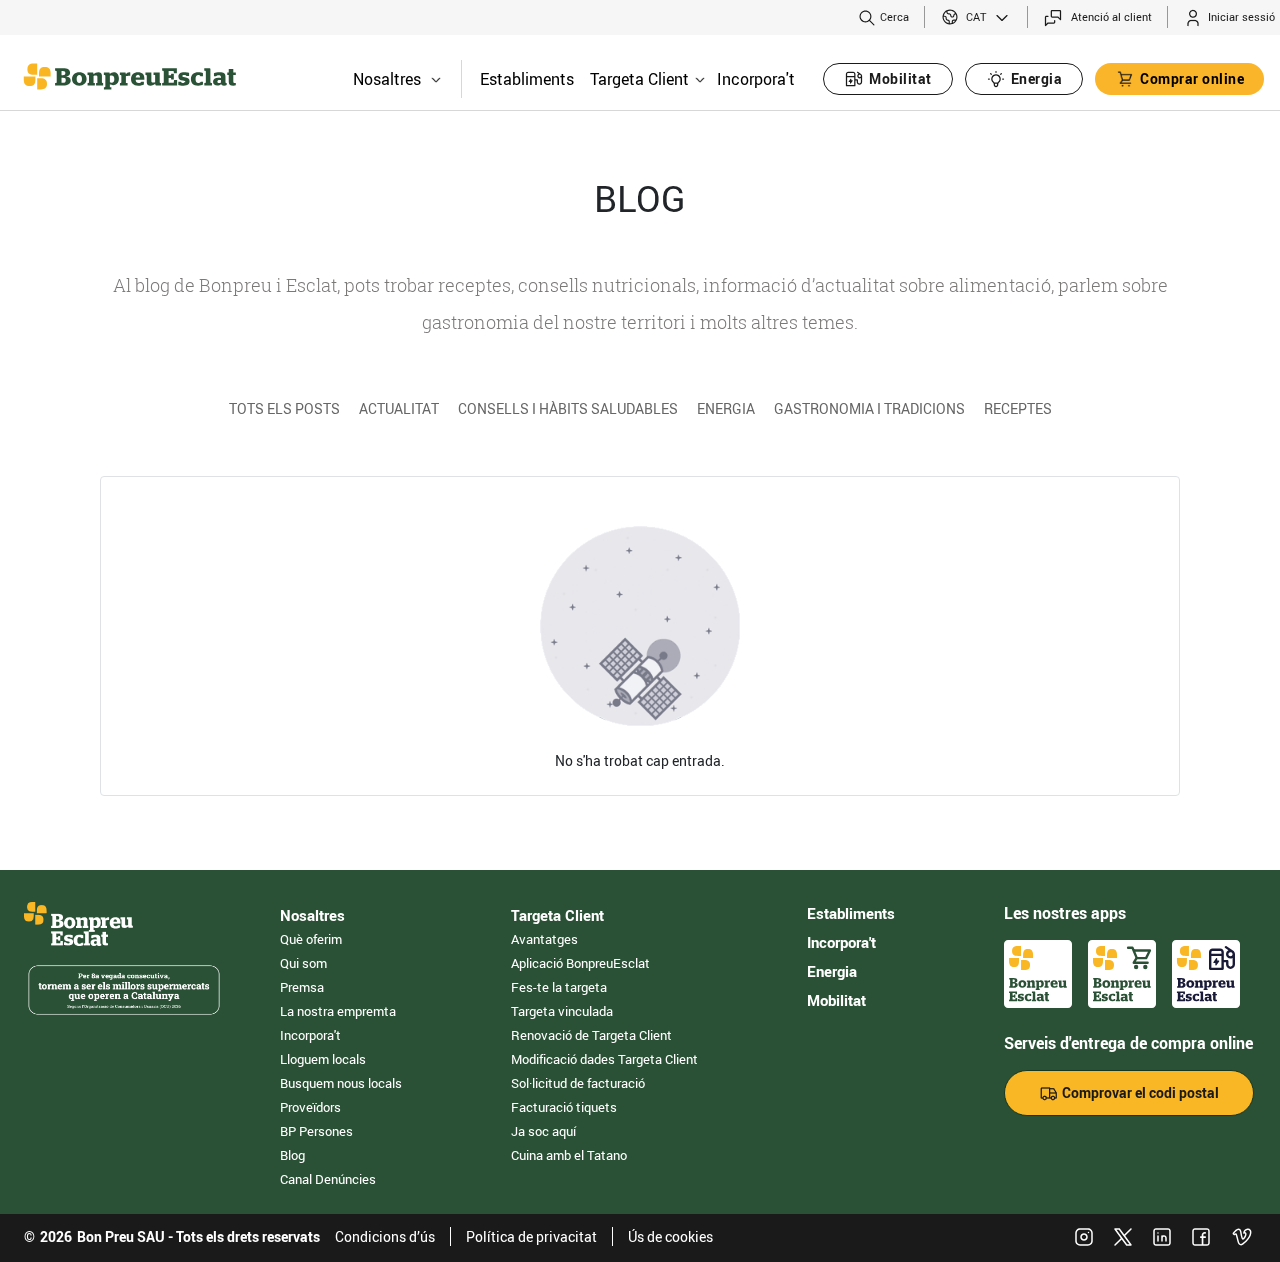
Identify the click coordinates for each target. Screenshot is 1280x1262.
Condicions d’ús (385, 1236)
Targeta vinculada (562, 1011)
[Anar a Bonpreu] (40, 70)
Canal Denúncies (328, 1179)
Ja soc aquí (543, 1131)
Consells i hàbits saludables (568, 408)
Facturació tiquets (564, 1107)
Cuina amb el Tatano (569, 1155)
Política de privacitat (531, 1236)
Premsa (302, 987)
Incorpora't (756, 79)
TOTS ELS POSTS (284, 408)
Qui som (303, 963)
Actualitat (399, 408)
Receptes (1018, 408)
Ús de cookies (670, 1236)
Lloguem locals (323, 1059)
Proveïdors (310, 1107)
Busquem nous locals (341, 1083)
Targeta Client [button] (639, 79)
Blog (292, 1155)
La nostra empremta (338, 1011)
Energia (726, 408)
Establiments (527, 79)
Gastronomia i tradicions (869, 408)
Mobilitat (836, 1000)
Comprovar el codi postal (1139, 1092)
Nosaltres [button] (387, 79)
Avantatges (544, 939)
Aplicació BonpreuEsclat (580, 963)
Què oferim (311, 939)
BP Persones (316, 1131)
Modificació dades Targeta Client (604, 1059)
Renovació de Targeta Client (591, 1035)
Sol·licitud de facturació (578, 1083)
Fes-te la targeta (559, 987)
